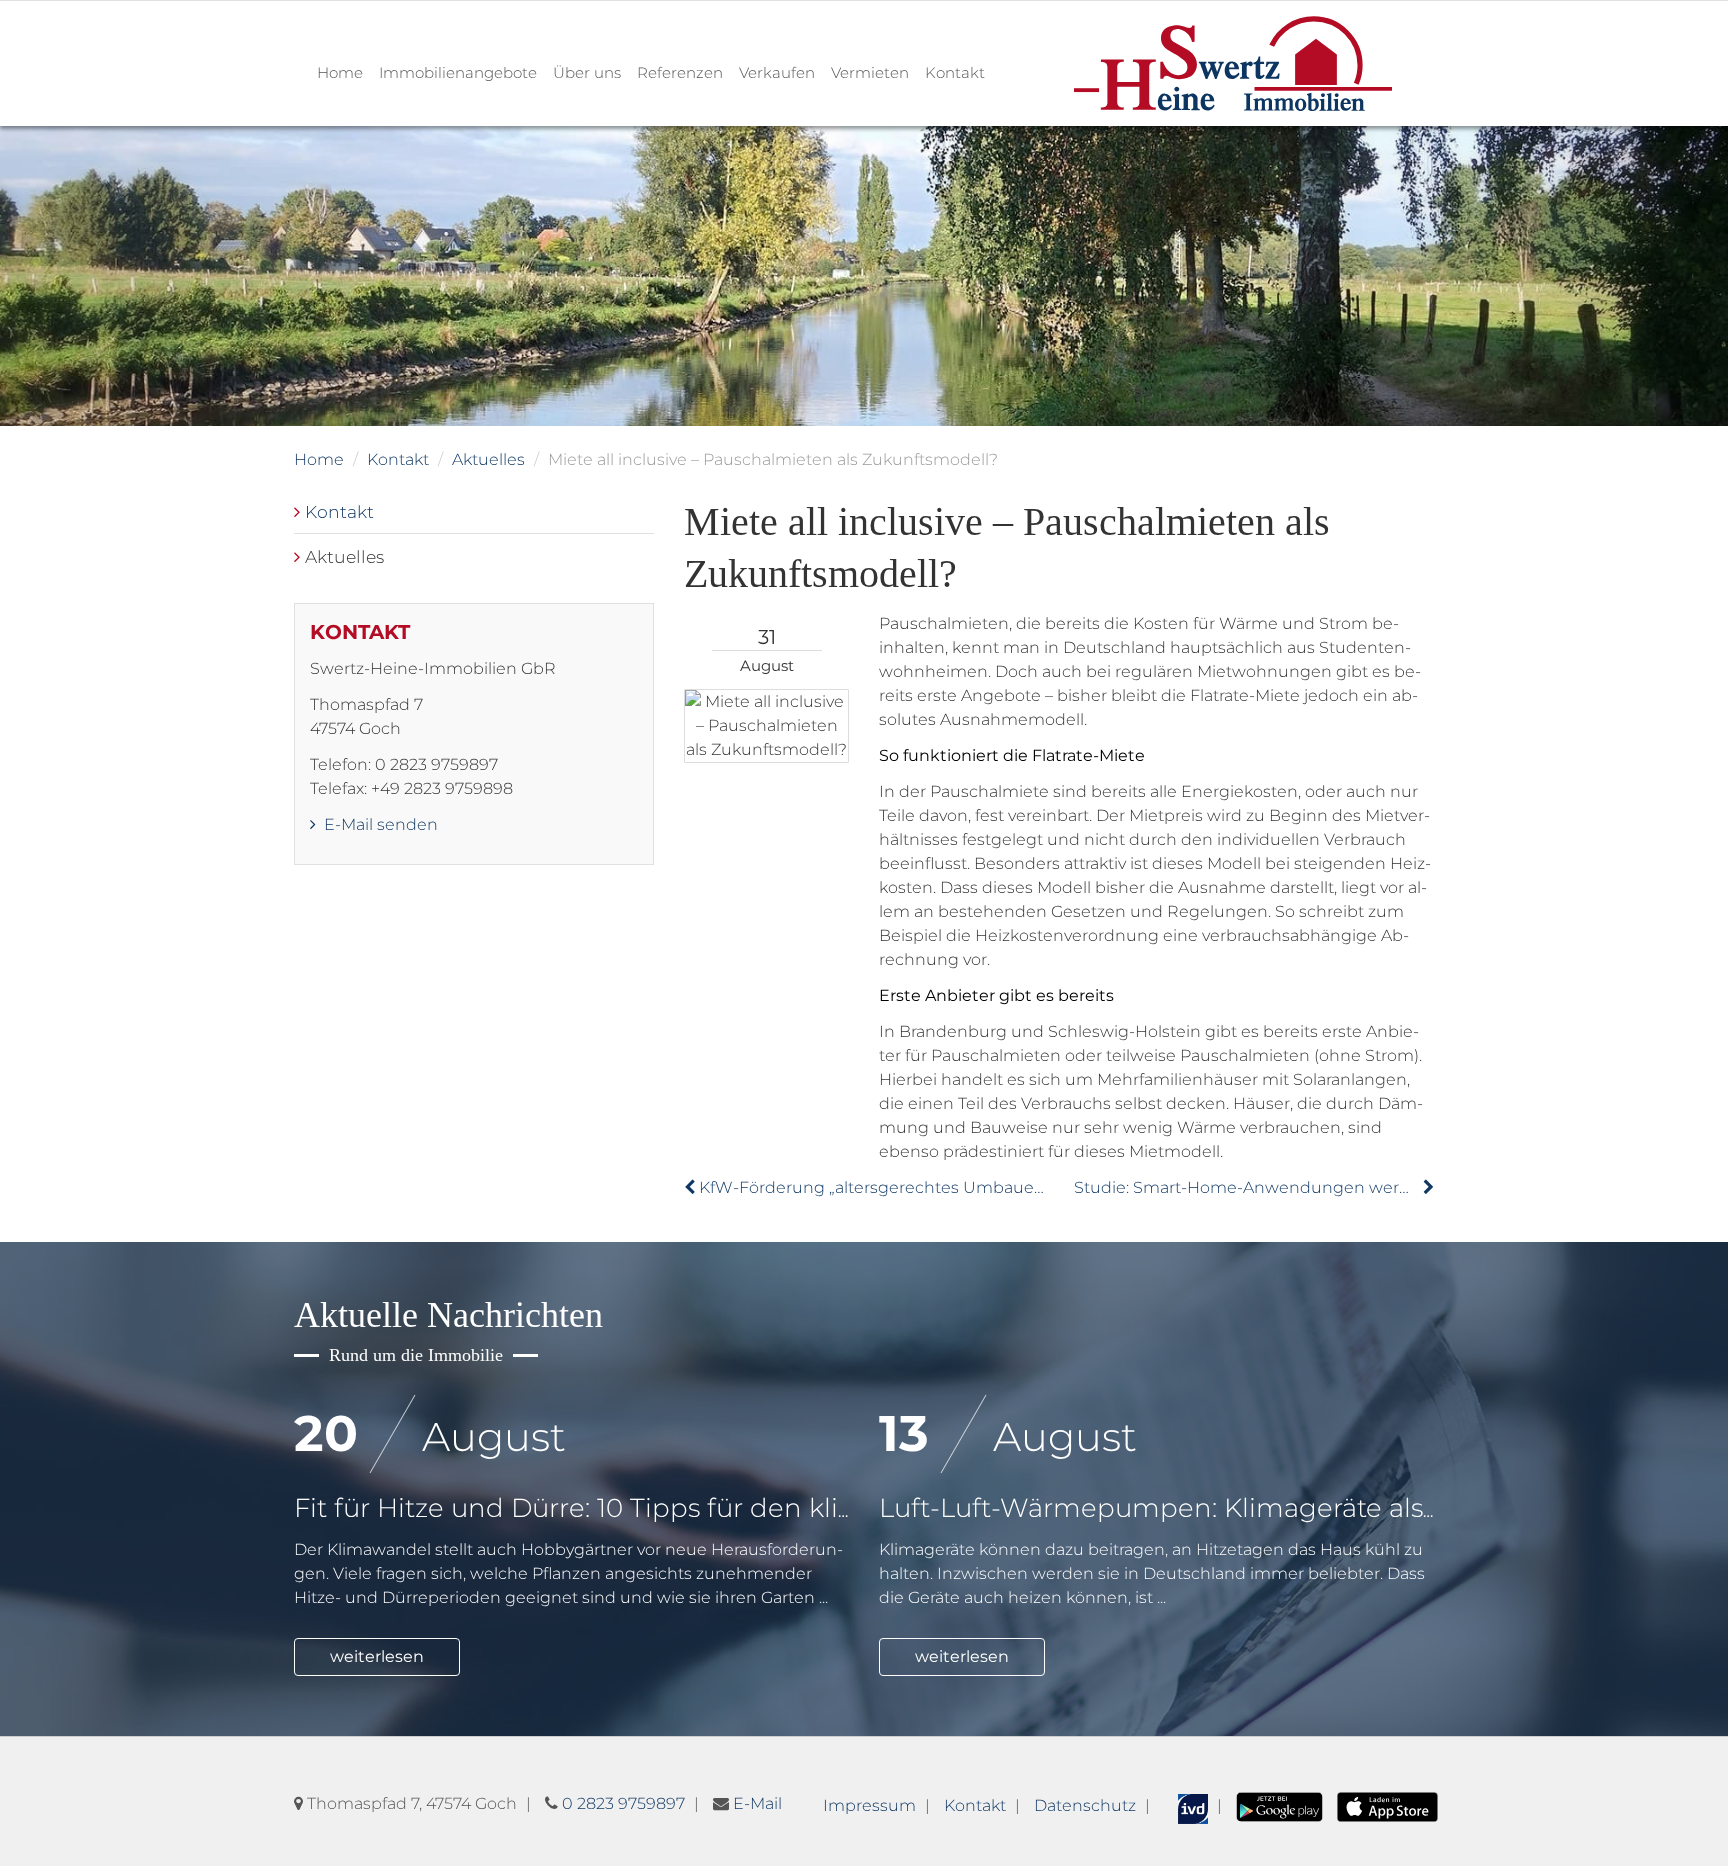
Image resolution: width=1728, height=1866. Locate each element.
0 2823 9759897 (623, 1803)
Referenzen (680, 72)
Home (340, 72)
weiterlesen (377, 1656)
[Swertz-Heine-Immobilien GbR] (1233, 62)
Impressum (869, 1805)
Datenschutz (1085, 1805)
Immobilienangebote (458, 72)
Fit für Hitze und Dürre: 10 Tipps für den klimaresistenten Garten (706, 1508)
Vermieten (870, 72)
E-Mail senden (379, 824)
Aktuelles (488, 459)
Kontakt (955, 72)
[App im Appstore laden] (1387, 1805)
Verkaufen (777, 72)
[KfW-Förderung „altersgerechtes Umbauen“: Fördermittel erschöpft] (691, 1187)
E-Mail (757, 1803)
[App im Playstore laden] (1279, 1805)
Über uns (587, 72)
